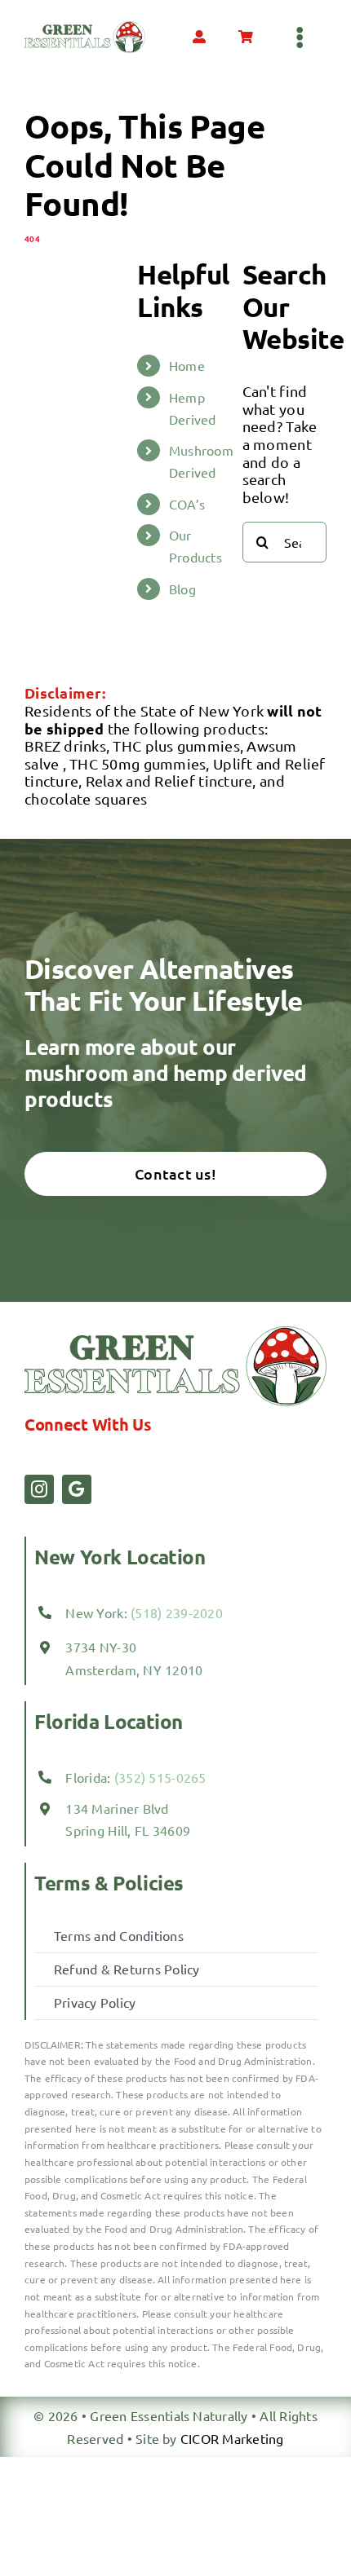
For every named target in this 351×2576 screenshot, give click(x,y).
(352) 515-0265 (159, 1777)
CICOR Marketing (232, 2438)
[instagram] (39, 1489)
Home (187, 365)
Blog (182, 589)
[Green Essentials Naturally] (85, 28)
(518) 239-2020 (177, 1612)
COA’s (187, 504)
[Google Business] (77, 1489)
